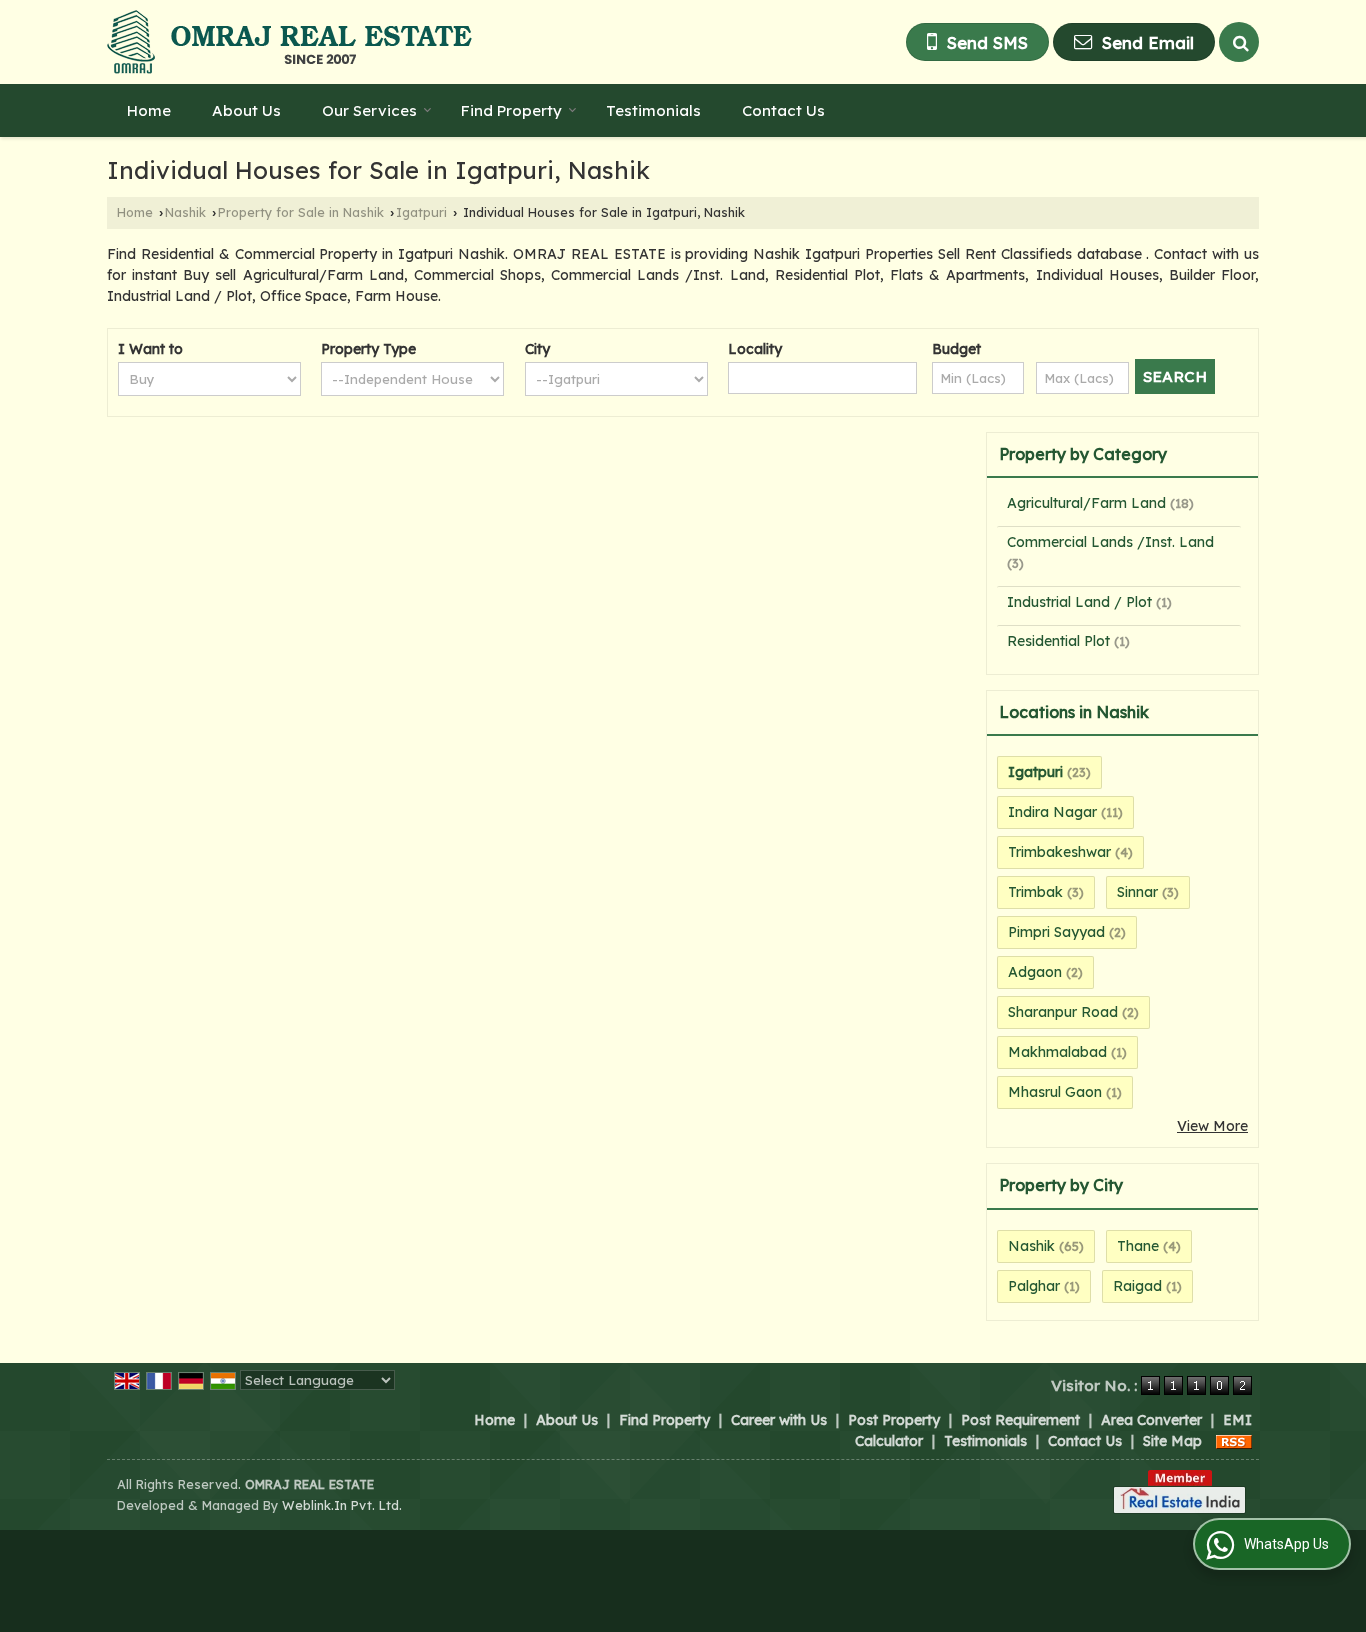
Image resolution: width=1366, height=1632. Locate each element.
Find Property (511, 110)
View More (1212, 1126)
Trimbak (1035, 892)
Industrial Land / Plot (1079, 602)
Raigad (1137, 1286)
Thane (1138, 1246)
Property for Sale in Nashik (301, 212)
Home (149, 110)
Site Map (1172, 1441)
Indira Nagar (1052, 812)
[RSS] (1234, 1441)
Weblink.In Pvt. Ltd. (342, 1505)
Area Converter (1151, 1420)
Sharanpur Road (1063, 1012)
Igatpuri (421, 212)
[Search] (1239, 42)
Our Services (369, 110)
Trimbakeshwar (1059, 852)
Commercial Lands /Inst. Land (1110, 542)
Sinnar (1137, 892)
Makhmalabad (1057, 1052)
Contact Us (783, 110)
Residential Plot (1058, 641)
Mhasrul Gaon (1055, 1092)
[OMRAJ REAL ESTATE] (289, 42)
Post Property (894, 1420)
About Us (246, 110)
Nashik (185, 212)
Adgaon (1035, 972)
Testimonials (653, 110)
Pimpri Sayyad (1056, 932)
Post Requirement (1020, 1420)
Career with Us (779, 1420)
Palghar (1034, 1286)
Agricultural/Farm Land (1086, 503)
